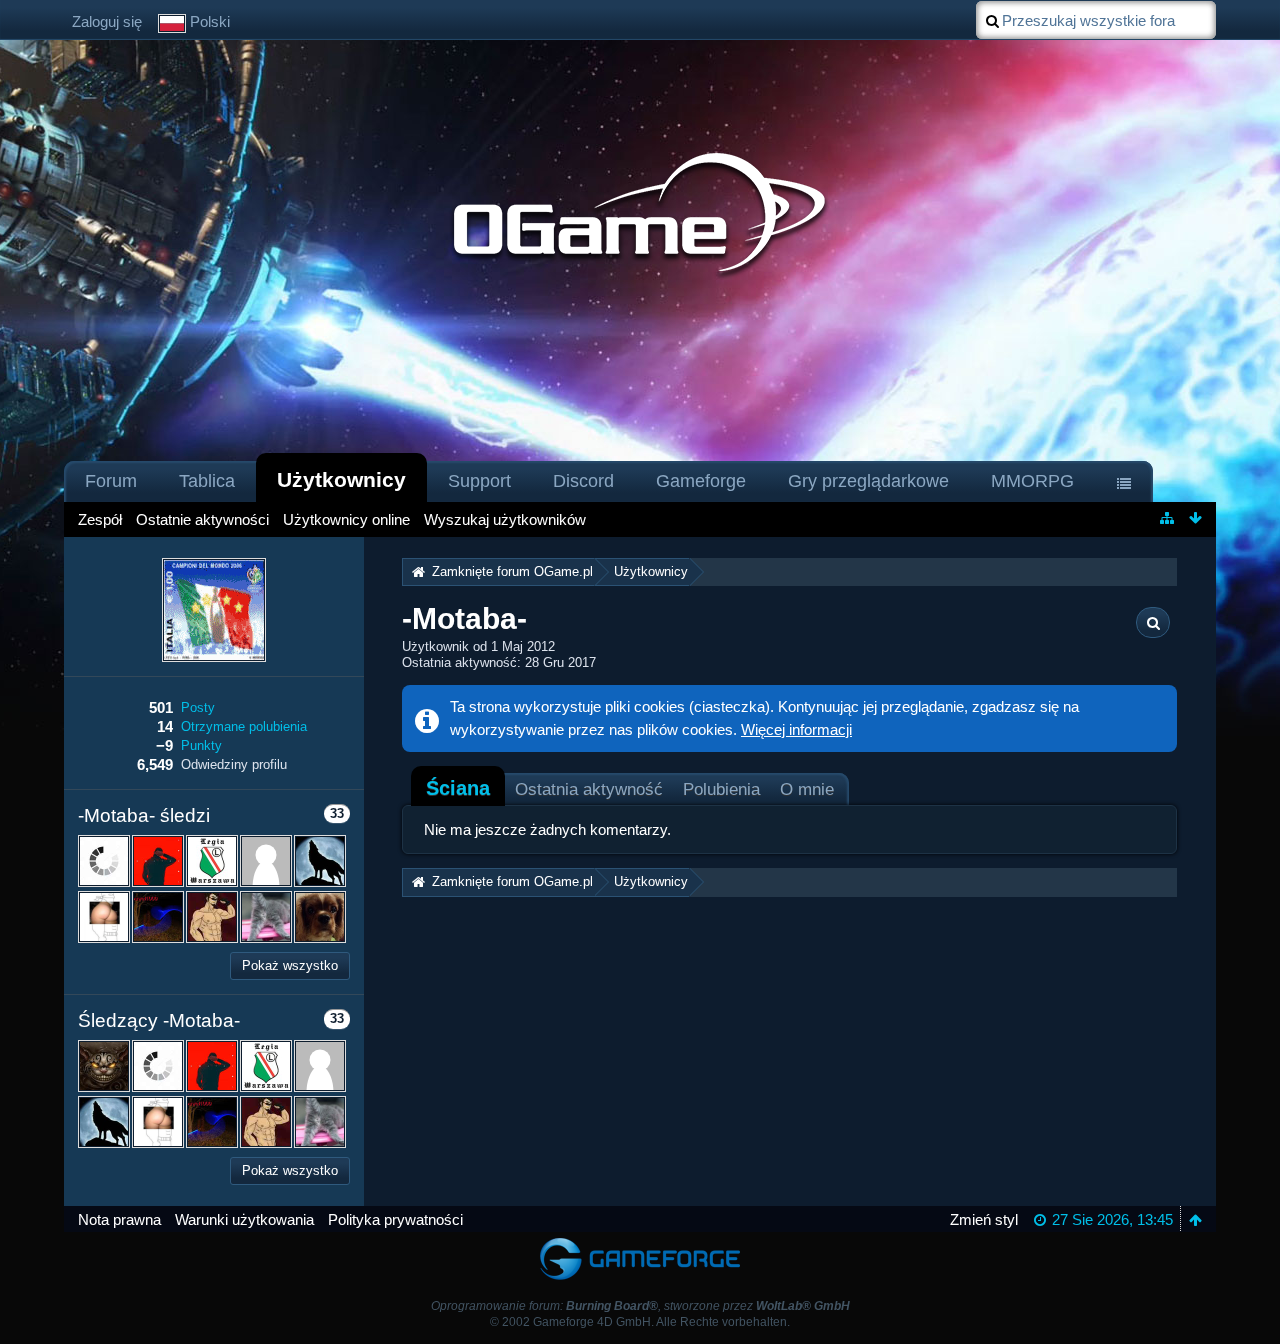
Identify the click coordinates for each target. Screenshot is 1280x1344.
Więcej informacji (796, 729)
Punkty (201, 745)
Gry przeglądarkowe (868, 481)
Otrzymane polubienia (244, 726)
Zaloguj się (107, 21)
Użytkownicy (341, 479)
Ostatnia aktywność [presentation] (589, 789)
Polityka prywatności (395, 1219)
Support (479, 481)
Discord (583, 481)
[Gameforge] (640, 1241)
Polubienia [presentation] (721, 789)
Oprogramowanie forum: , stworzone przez (640, 1306)
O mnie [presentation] (807, 789)
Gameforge (701, 481)
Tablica (207, 481)
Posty (198, 707)
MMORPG (1032, 481)
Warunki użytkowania (244, 1219)
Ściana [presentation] (458, 788)
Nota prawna (119, 1219)
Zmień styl (984, 1219)
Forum (111, 481)
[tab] (458, 788)
